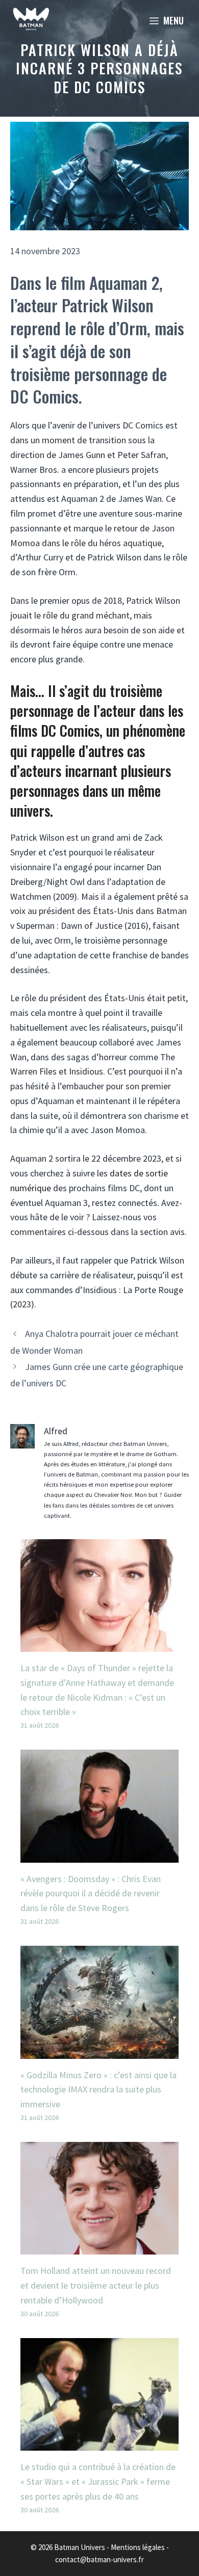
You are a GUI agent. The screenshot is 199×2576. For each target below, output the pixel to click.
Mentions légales (138, 2547)
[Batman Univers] (31, 20)
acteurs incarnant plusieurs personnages (91, 781)
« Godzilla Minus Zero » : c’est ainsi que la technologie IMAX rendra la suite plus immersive (98, 2090)
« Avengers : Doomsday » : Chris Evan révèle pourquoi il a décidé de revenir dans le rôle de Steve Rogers (91, 1894)
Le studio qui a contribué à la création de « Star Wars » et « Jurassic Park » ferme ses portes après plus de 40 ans (98, 2481)
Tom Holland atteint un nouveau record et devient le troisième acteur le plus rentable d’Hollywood (96, 2285)
